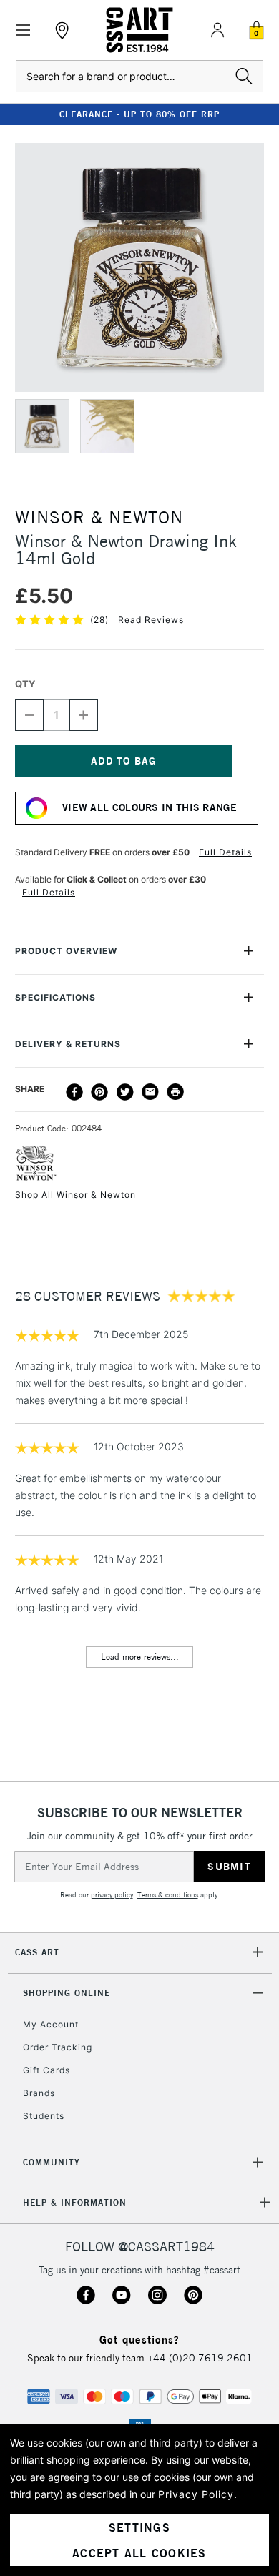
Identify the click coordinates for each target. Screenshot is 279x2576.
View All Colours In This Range (150, 807)
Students (44, 2116)
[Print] (175, 1092)
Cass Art (37, 1952)
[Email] (150, 1092)
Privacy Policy (196, 2494)
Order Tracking (58, 2047)
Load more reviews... (140, 1657)
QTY (25, 684)
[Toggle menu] (23, 30)
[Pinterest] (99, 1092)
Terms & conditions (168, 1895)
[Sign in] (217, 30)
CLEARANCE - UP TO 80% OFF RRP (139, 114)
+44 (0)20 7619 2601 (200, 2358)
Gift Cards (46, 2070)
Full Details (225, 852)
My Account (51, 2024)
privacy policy (112, 1895)
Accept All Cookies (139, 2553)
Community (52, 2162)
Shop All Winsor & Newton (75, 1195)
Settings (139, 2527)
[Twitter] (125, 1092)
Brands (39, 2093)
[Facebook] (74, 1092)
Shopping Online (67, 1993)
